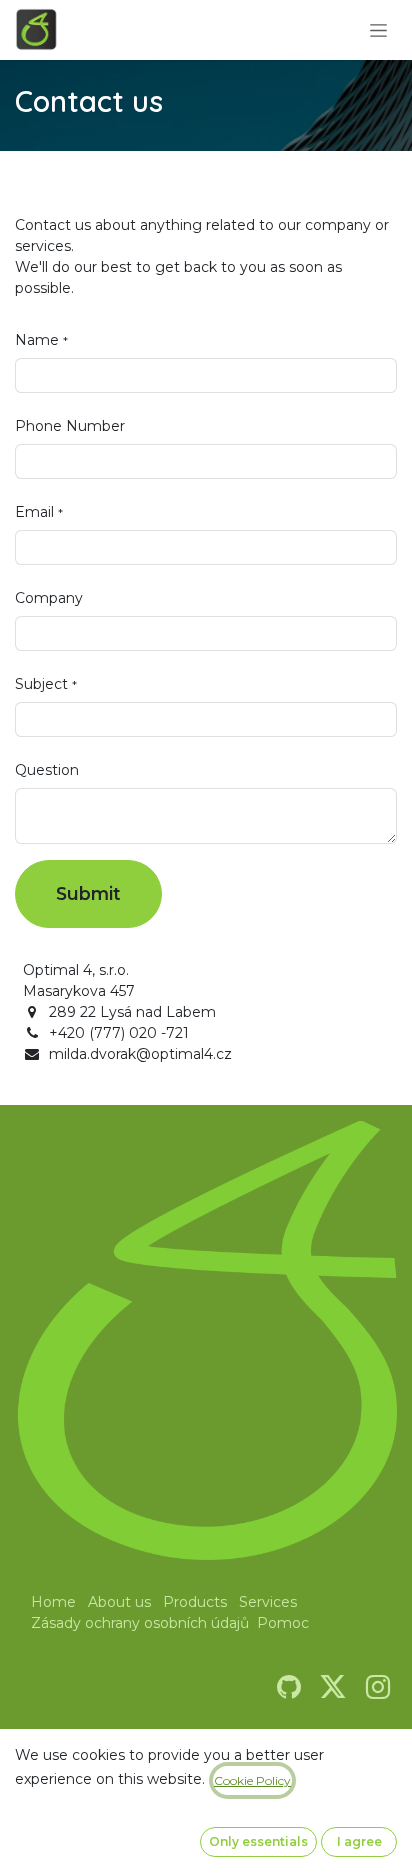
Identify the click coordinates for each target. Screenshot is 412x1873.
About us (119, 1602)
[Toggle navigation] (378, 30)
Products (195, 1602)
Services (268, 1602)
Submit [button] (88, 893)
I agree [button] (359, 1841)
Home (53, 1602)
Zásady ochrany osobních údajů (140, 1623)
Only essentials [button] (258, 1841)
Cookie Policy (252, 1780)
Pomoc (283, 1623)
